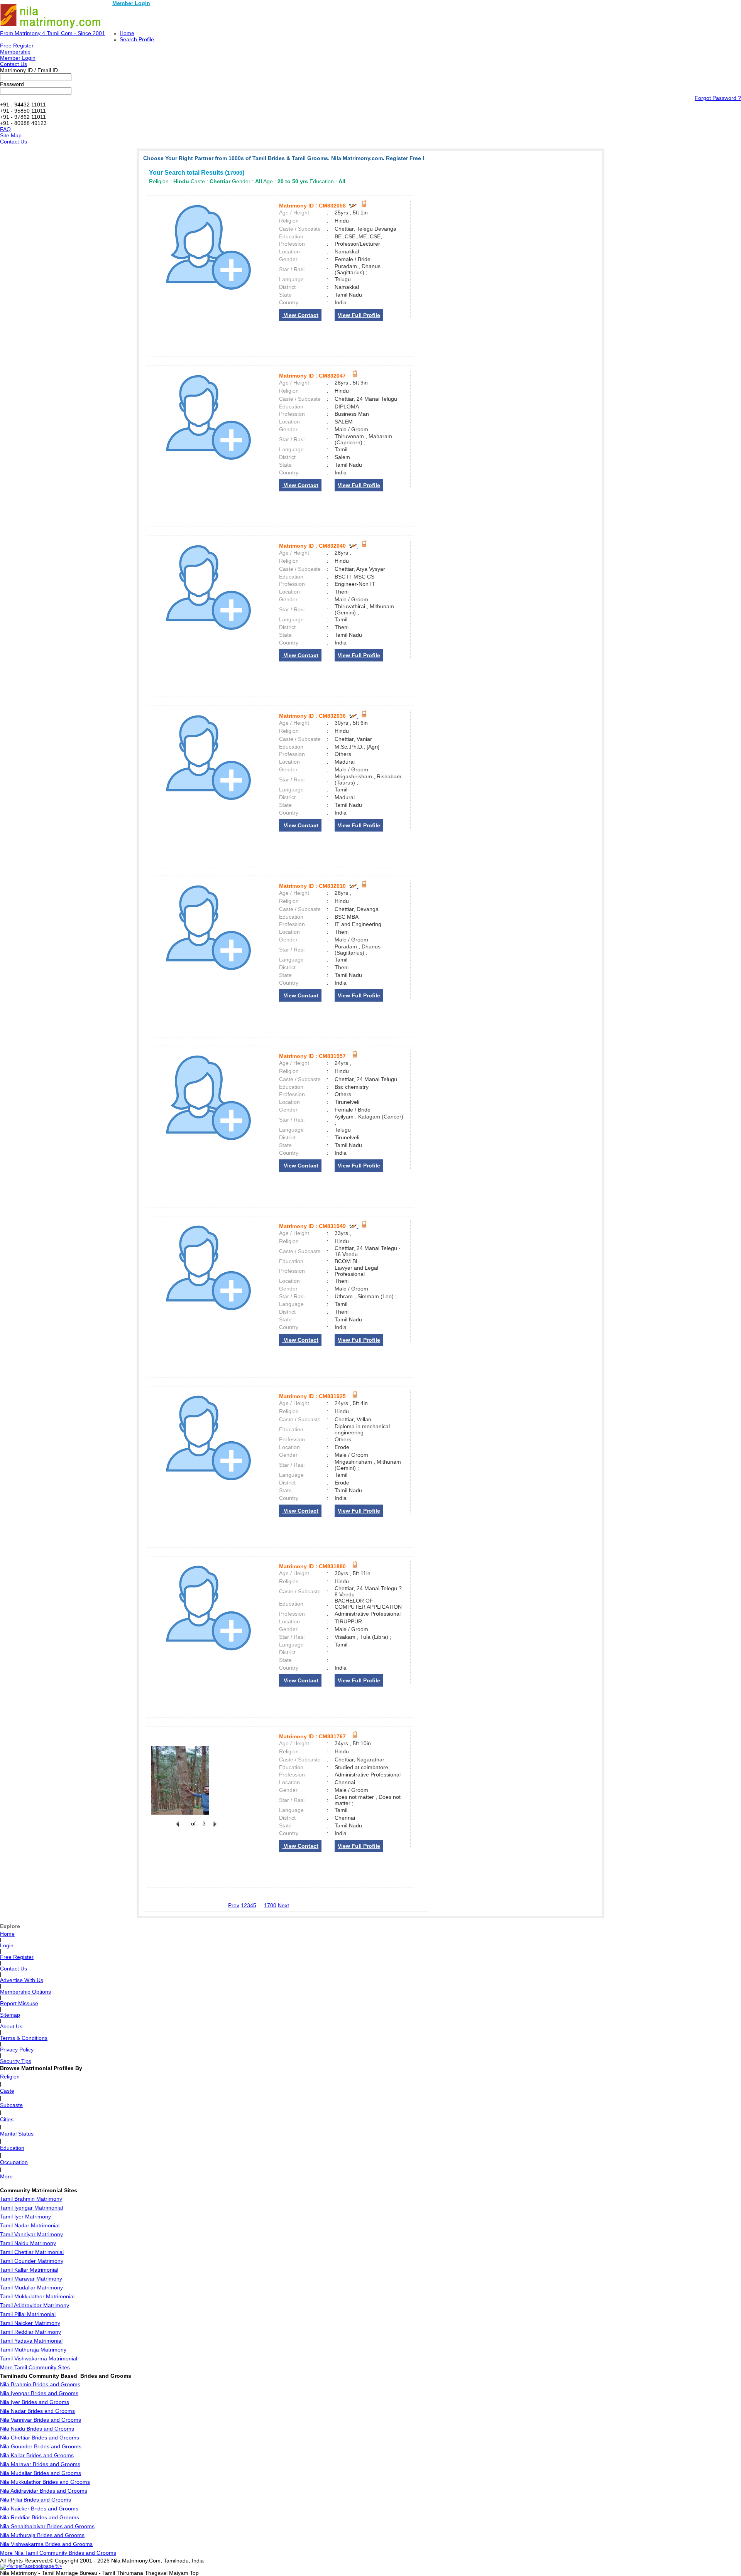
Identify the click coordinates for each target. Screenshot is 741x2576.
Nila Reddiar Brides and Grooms (40, 2517)
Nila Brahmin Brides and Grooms (40, 2384)
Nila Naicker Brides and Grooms (39, 2509)
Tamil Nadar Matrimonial (30, 2225)
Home (127, 33)
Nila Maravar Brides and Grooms (40, 2464)
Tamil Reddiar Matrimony (30, 2332)
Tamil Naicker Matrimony (30, 2323)
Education (12, 2148)
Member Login (131, 3)
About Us (11, 2026)
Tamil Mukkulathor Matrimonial (37, 2296)
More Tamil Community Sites (35, 2367)
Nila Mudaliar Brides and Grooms (41, 2473)
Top (194, 2573)
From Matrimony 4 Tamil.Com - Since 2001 (52, 33)
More (6, 2176)
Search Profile (137, 39)
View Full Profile (359, 315)
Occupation (14, 2162)
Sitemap (10, 2015)
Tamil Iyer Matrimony (25, 2217)
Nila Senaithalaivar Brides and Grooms (47, 2526)
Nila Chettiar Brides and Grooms (40, 2438)
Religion (10, 2077)
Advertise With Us (22, 1980)
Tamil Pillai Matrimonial (28, 2314)
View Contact (300, 315)
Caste (7, 2091)
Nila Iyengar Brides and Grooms (39, 2393)
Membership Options (25, 1992)
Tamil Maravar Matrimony (31, 2279)
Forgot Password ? (718, 98)
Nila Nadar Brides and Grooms (37, 2411)
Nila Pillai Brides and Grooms (36, 2500)
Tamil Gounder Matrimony (32, 2261)
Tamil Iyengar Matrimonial (31, 2208)
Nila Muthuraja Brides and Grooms (42, 2535)
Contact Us (14, 64)
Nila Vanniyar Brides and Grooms (41, 2420)
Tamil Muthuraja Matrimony (33, 2350)
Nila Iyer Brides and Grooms (35, 2402)
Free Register (17, 46)
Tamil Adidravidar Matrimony (35, 2305)
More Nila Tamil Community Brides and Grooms (58, 2553)
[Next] (214, 1828)
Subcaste (11, 2105)
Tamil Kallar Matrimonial (29, 2270)
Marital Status (17, 2134)
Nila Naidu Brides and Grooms (37, 2429)
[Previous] (178, 1828)
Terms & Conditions (24, 2038)
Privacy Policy (17, 2050)
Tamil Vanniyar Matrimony (31, 2234)
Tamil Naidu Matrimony (28, 2243)
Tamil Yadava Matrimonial (31, 2341)
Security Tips (16, 2061)
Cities (7, 2119)
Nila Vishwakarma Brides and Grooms (46, 2544)
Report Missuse (19, 2003)
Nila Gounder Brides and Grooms (41, 2446)
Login (7, 1945)
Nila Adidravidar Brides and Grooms (44, 2491)
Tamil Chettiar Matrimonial (32, 2252)
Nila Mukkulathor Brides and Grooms (45, 2482)
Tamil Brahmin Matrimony (31, 2199)
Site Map (11, 135)
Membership (15, 52)
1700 (270, 1905)
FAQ (5, 129)
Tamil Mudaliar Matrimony (31, 2288)
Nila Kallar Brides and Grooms (37, 2455)
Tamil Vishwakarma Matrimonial (39, 2358)
